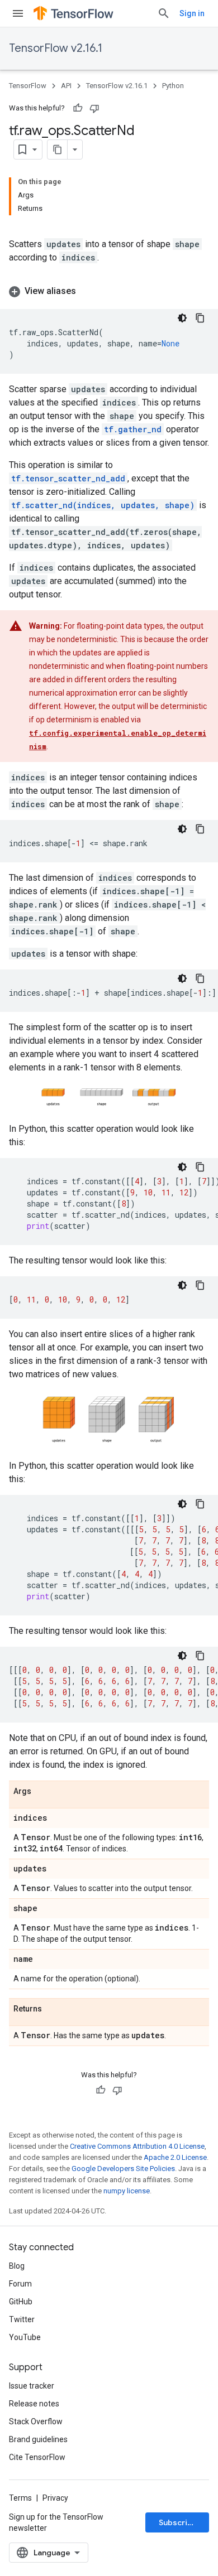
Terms (20, 2498)
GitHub (21, 2302)
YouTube (25, 2337)
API (66, 86)
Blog (17, 2266)
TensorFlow (28, 86)
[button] (109, 291)
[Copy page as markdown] (58, 149)
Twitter (22, 2319)
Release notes (34, 2404)
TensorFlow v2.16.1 (56, 48)
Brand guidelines (38, 2439)
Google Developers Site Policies (123, 2169)
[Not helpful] (94, 108)
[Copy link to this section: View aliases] (87, 291)
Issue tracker (32, 2386)
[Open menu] (18, 13)
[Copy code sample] (200, 318)
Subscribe (178, 2522)
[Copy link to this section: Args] (42, 1792)
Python (173, 86)
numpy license (127, 2191)
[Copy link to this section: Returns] (53, 2010)
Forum (20, 2284)
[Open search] (164, 13)
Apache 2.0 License (175, 2157)
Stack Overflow (36, 2421)
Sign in (192, 13)
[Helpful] (78, 108)
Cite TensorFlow (37, 2457)
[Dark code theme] (182, 318)
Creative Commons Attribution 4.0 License (137, 2146)
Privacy (55, 2498)
